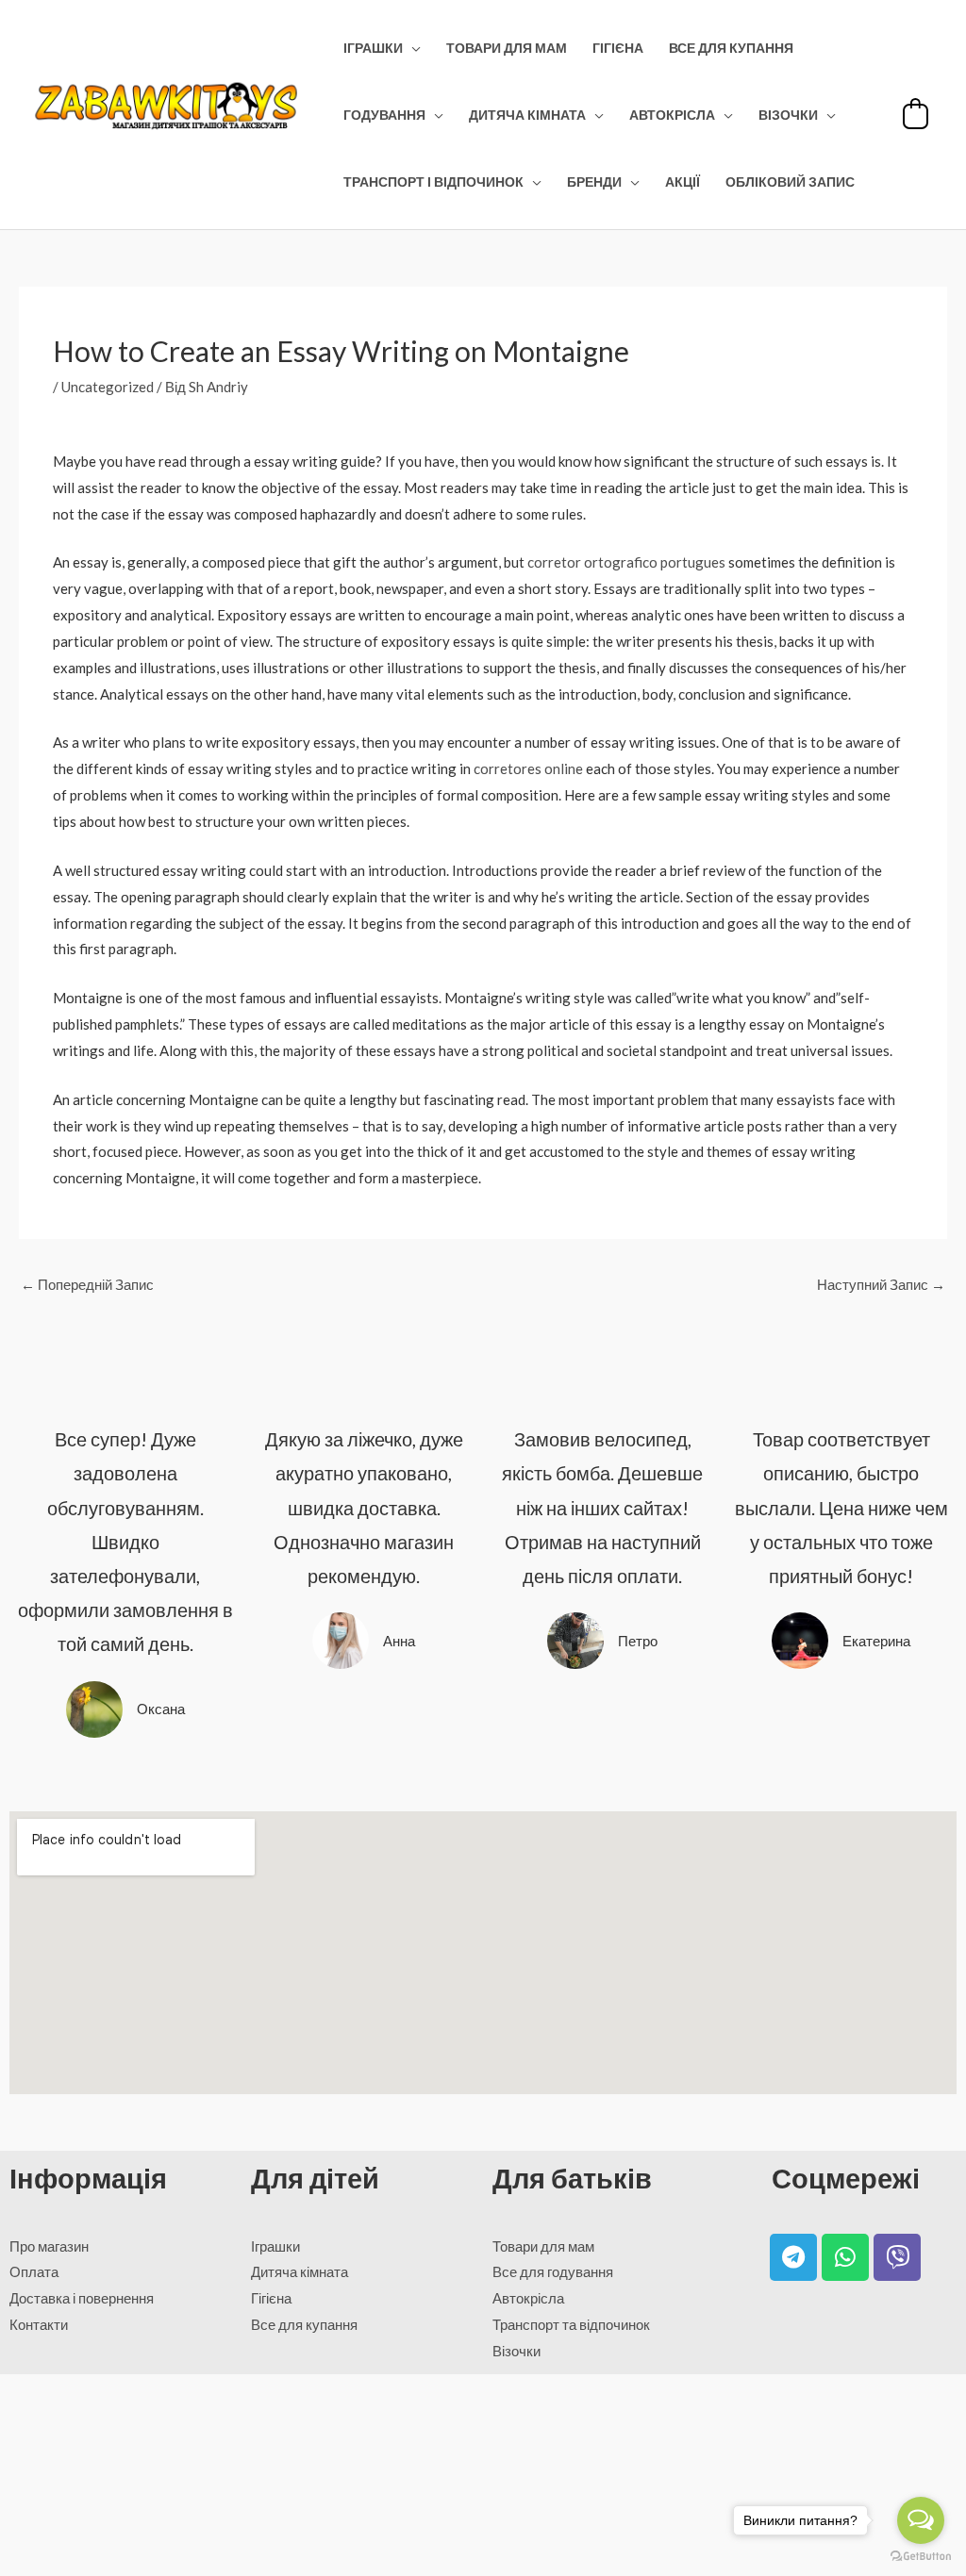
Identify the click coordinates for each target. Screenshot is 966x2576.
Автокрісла (672, 115)
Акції (683, 182)
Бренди (594, 182)
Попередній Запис (87, 1284)
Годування (384, 115)
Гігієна (618, 48)
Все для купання (731, 48)
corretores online (528, 768)
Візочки (788, 115)
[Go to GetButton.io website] (921, 2557)
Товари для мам (507, 48)
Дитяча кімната (527, 115)
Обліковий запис (790, 182)
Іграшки (373, 48)
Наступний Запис (881, 1284)
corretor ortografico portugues (626, 562)
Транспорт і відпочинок (433, 182)
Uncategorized (108, 387)
